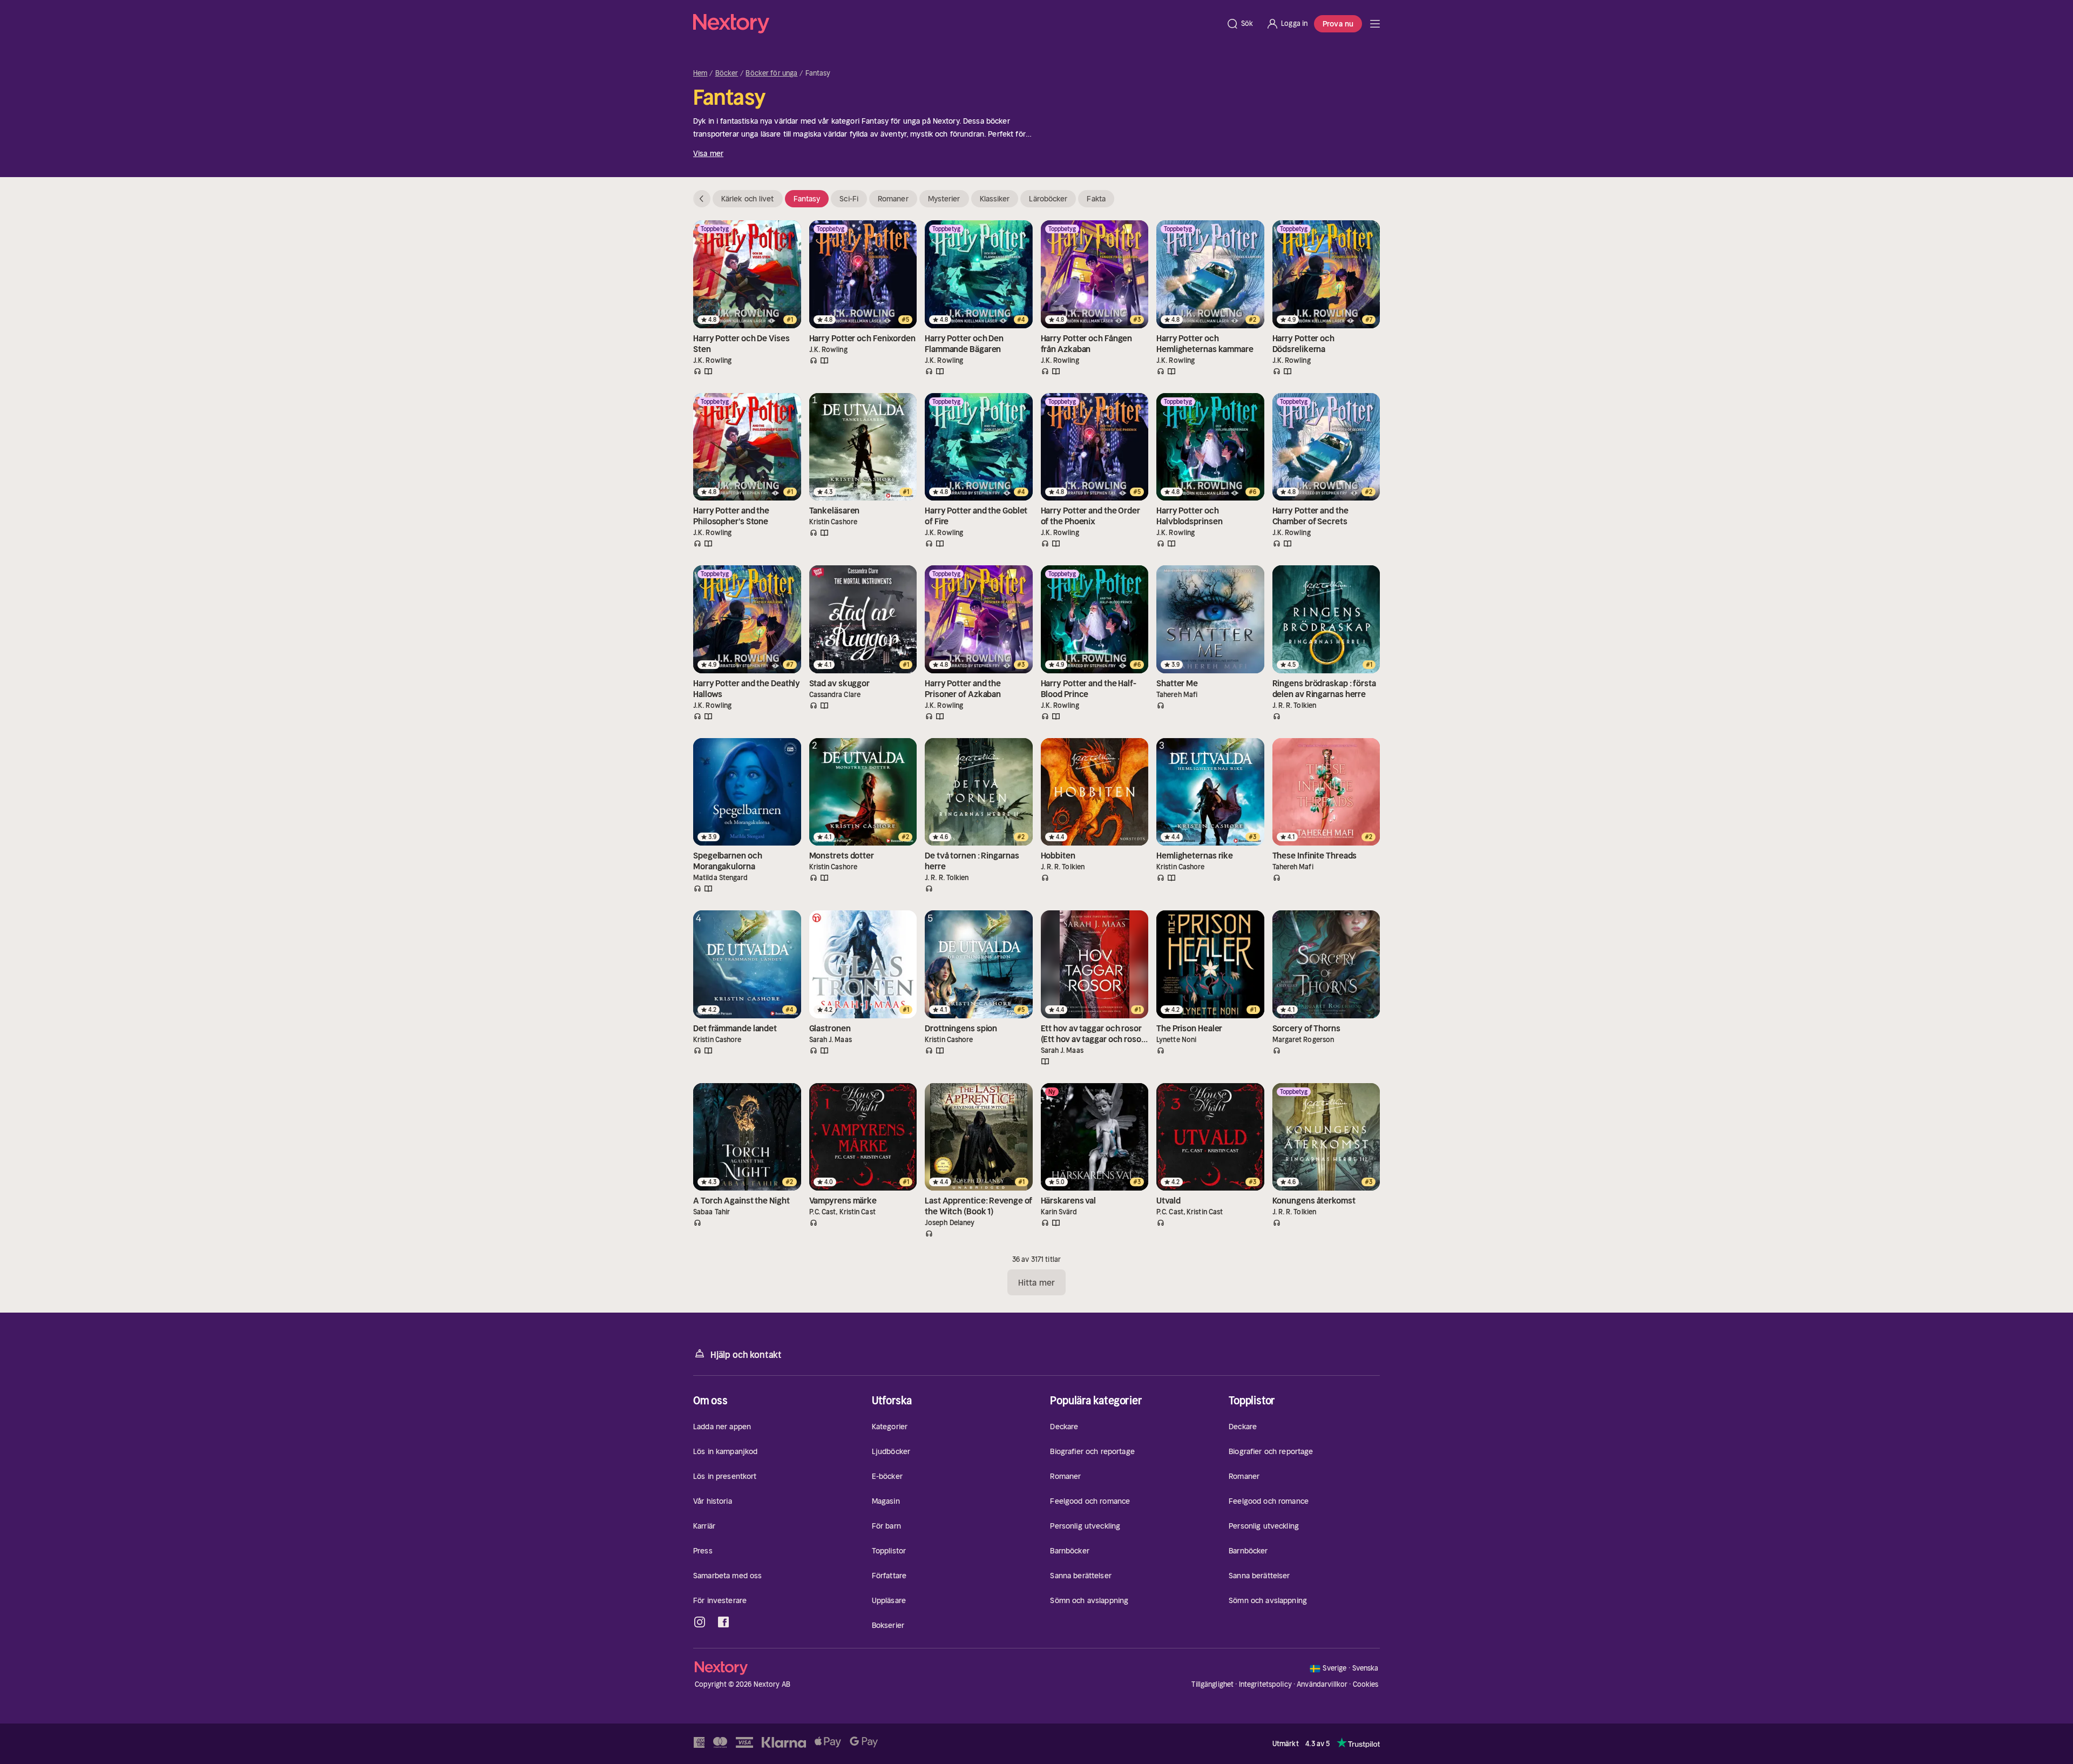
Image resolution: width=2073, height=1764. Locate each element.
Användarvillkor (1322, 1684)
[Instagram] (700, 1622)
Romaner (893, 199)
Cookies (1366, 1685)
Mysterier (944, 199)
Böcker (727, 73)
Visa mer (708, 153)
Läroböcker (1048, 199)
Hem (700, 73)
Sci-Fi (849, 199)
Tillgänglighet (1212, 1684)
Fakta (1096, 199)
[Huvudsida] (1375, 24)
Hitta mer (1036, 1282)
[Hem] (956, 24)
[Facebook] (723, 1622)
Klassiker (995, 199)
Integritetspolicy (1265, 1684)
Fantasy (807, 199)
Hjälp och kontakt (746, 1355)
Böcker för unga (771, 73)
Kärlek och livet (748, 199)
